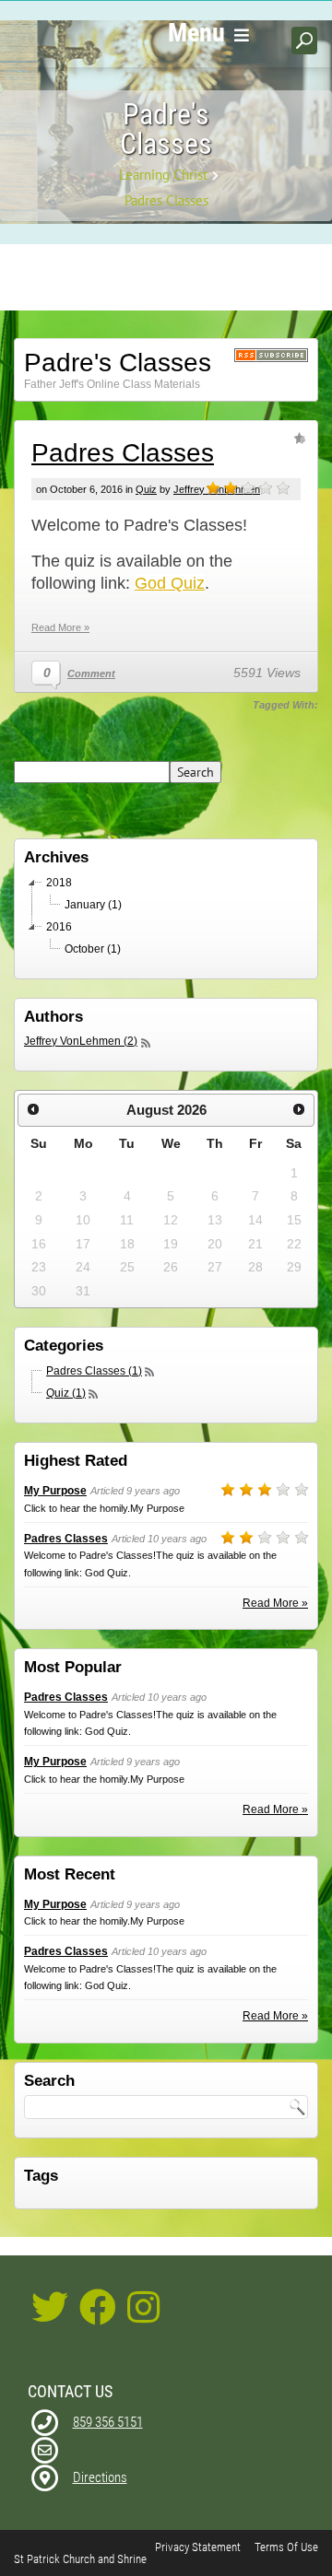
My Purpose (55, 1491)
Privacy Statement (198, 2547)
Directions (100, 2477)
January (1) (93, 905)
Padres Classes (123, 453)
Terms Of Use (286, 2547)
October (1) (93, 949)
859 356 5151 (108, 2422)
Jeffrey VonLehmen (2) (81, 1041)
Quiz (146, 489)
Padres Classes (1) (94, 1371)
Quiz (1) (66, 1393)
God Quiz (170, 583)
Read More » (60, 627)
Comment (91, 673)
